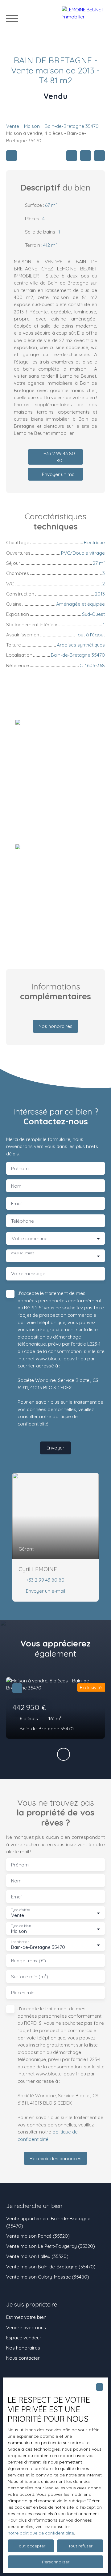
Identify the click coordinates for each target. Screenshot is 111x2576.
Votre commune (30, 1239)
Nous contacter (23, 2358)
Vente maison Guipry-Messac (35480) (48, 2277)
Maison (32, 126)
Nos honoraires (23, 2348)
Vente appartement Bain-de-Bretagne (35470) (48, 2222)
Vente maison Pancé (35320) (38, 2236)
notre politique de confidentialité (41, 2533)
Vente (13, 126)
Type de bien (21, 1926)
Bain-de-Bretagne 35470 (72, 126)
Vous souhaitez (22, 1253)
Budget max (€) (29, 1961)
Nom (16, 1186)
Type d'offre (20, 1910)
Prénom (20, 1168)
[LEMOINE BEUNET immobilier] (83, 18)
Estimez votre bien (26, 2317)
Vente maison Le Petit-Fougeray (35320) (51, 2246)
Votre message (28, 1274)
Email (17, 1203)
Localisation (20, 1942)
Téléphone (23, 1221)
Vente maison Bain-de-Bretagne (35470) (51, 2267)
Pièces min (23, 1993)
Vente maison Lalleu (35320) (37, 2256)
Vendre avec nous (26, 2327)
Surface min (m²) (30, 1977)
